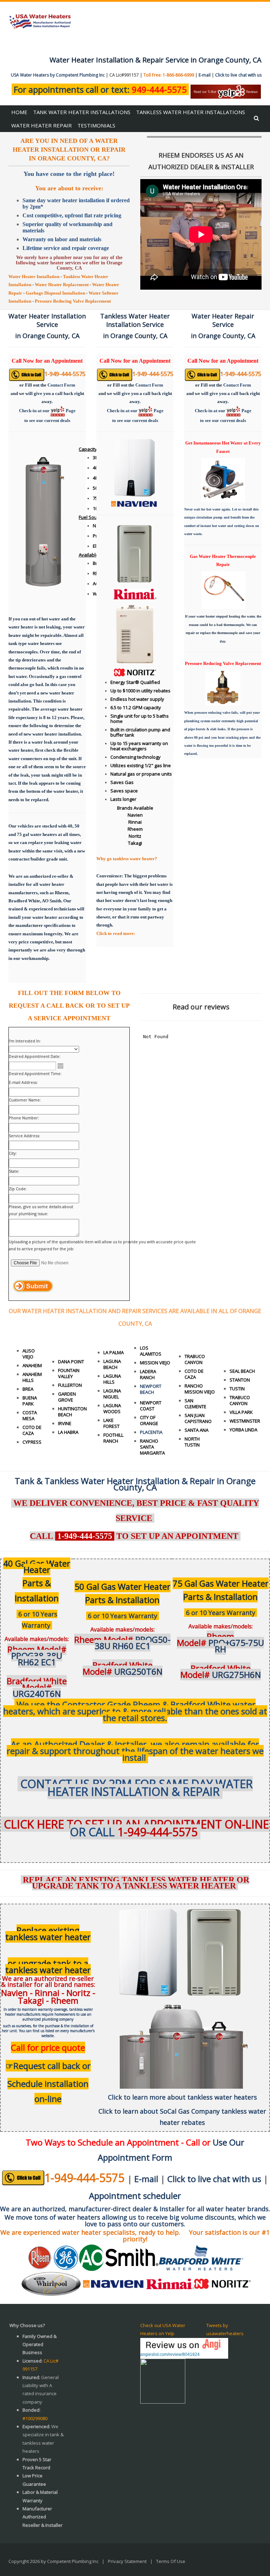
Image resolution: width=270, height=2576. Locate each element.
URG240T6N (37, 1687)
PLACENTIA (151, 1432)
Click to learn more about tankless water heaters (182, 2097)
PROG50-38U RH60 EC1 (122, 1643)
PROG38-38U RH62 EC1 (37, 1656)
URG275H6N (221, 1671)
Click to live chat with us (238, 75)
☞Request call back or (48, 2066)
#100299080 (35, 2418)
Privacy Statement (127, 2561)
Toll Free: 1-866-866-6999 (169, 75)
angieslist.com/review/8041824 (170, 2354)
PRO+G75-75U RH (220, 1643)
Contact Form (61, 385)
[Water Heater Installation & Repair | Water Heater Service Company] (40, 21)
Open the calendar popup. (60, 1066)
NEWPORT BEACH (151, 1389)
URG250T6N (123, 1668)
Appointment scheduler (135, 2196)
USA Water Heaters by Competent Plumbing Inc (58, 75)
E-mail (205, 75)
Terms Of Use (171, 2561)
